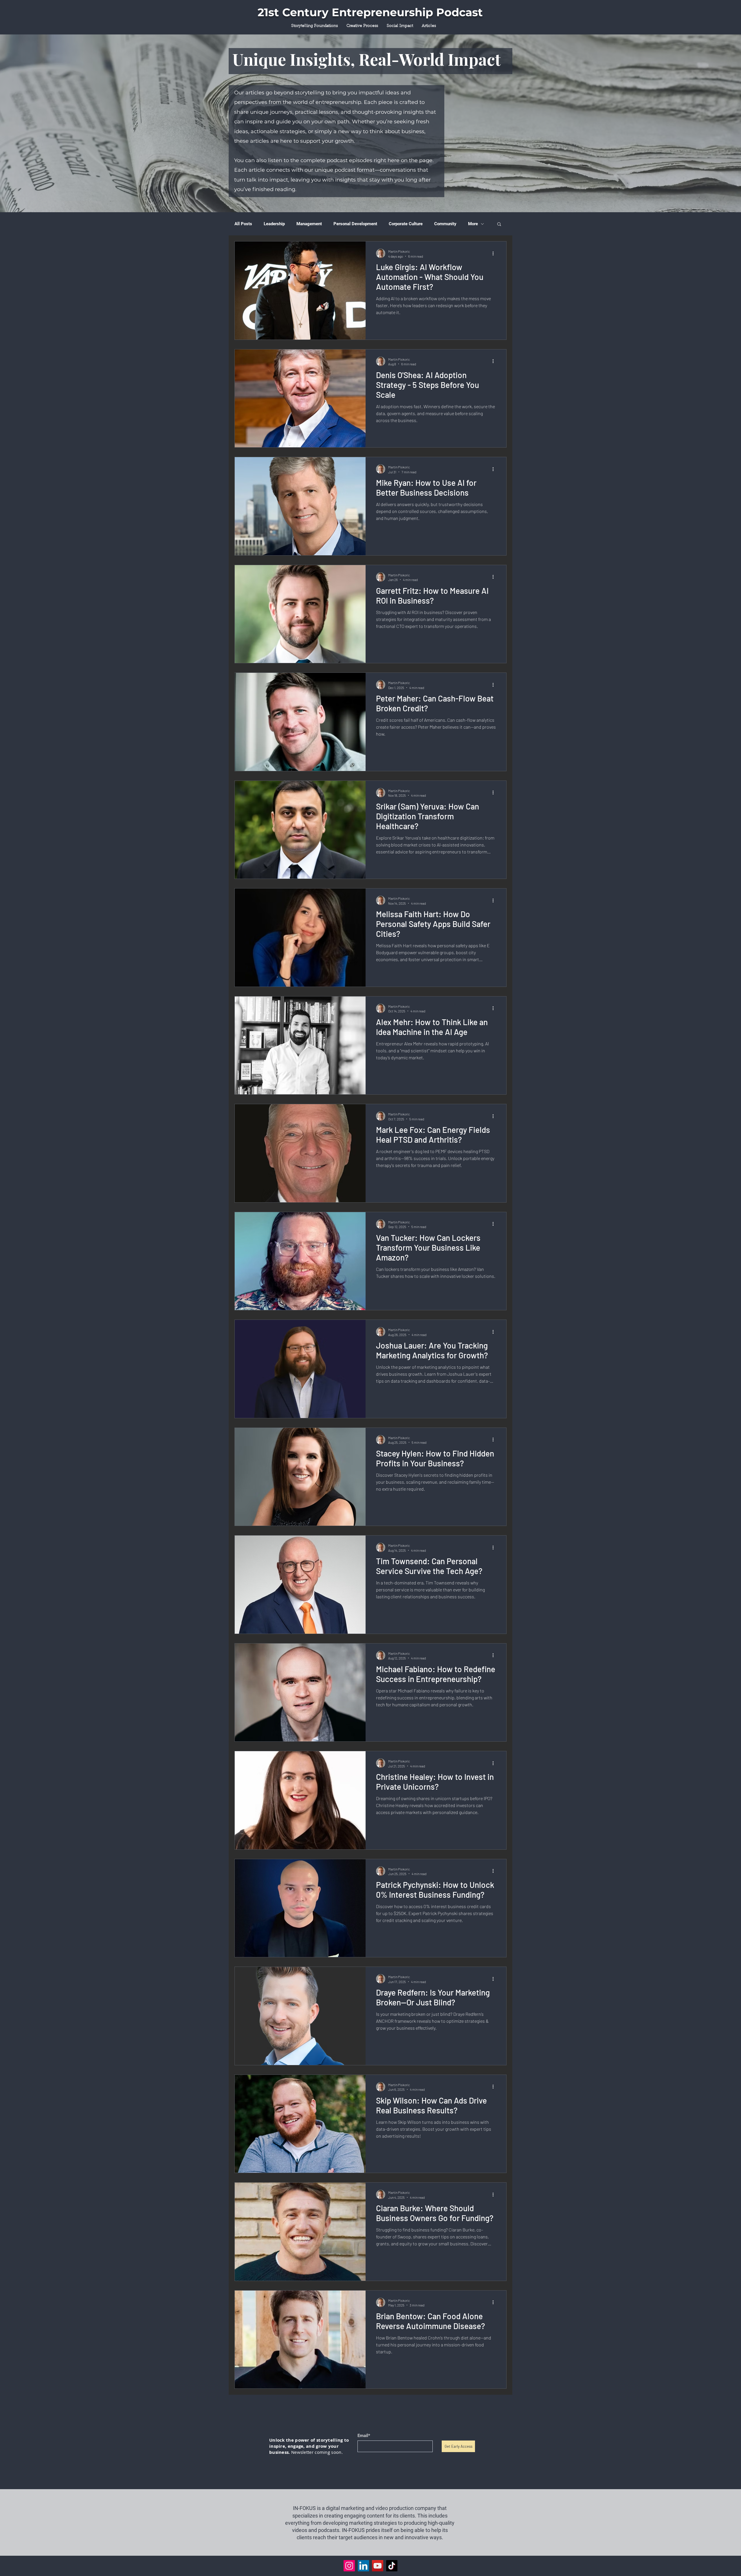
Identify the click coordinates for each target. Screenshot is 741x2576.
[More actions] (495, 253)
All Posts (243, 224)
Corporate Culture (406, 224)
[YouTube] (378, 2566)
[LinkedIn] (363, 2566)
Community (445, 224)
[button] (499, 225)
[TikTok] (392, 2566)
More (473, 224)
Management (309, 224)
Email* (364, 2436)
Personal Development (355, 224)
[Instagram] (349, 2566)
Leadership (274, 224)
